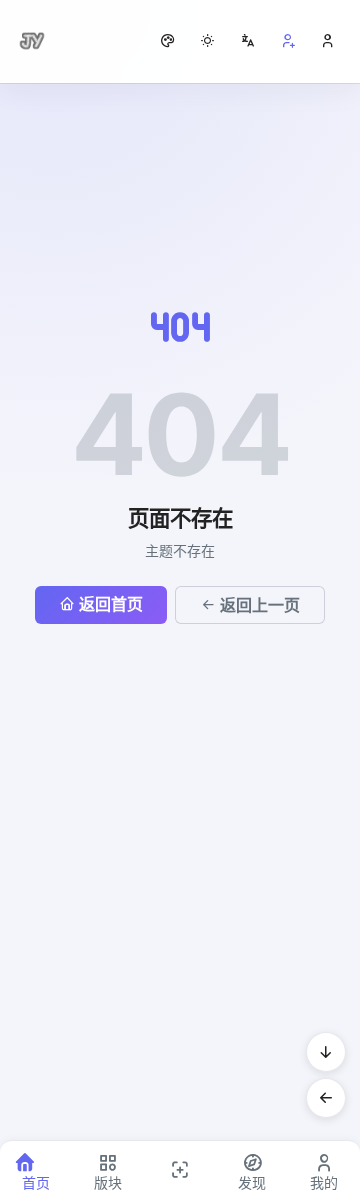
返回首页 (111, 604)
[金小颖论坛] (32, 41)
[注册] (288, 41)
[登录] (328, 41)
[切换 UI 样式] (168, 41)
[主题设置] (208, 41)
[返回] (326, 1098)
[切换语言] (248, 41)
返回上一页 (260, 605)
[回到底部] (326, 1052)
